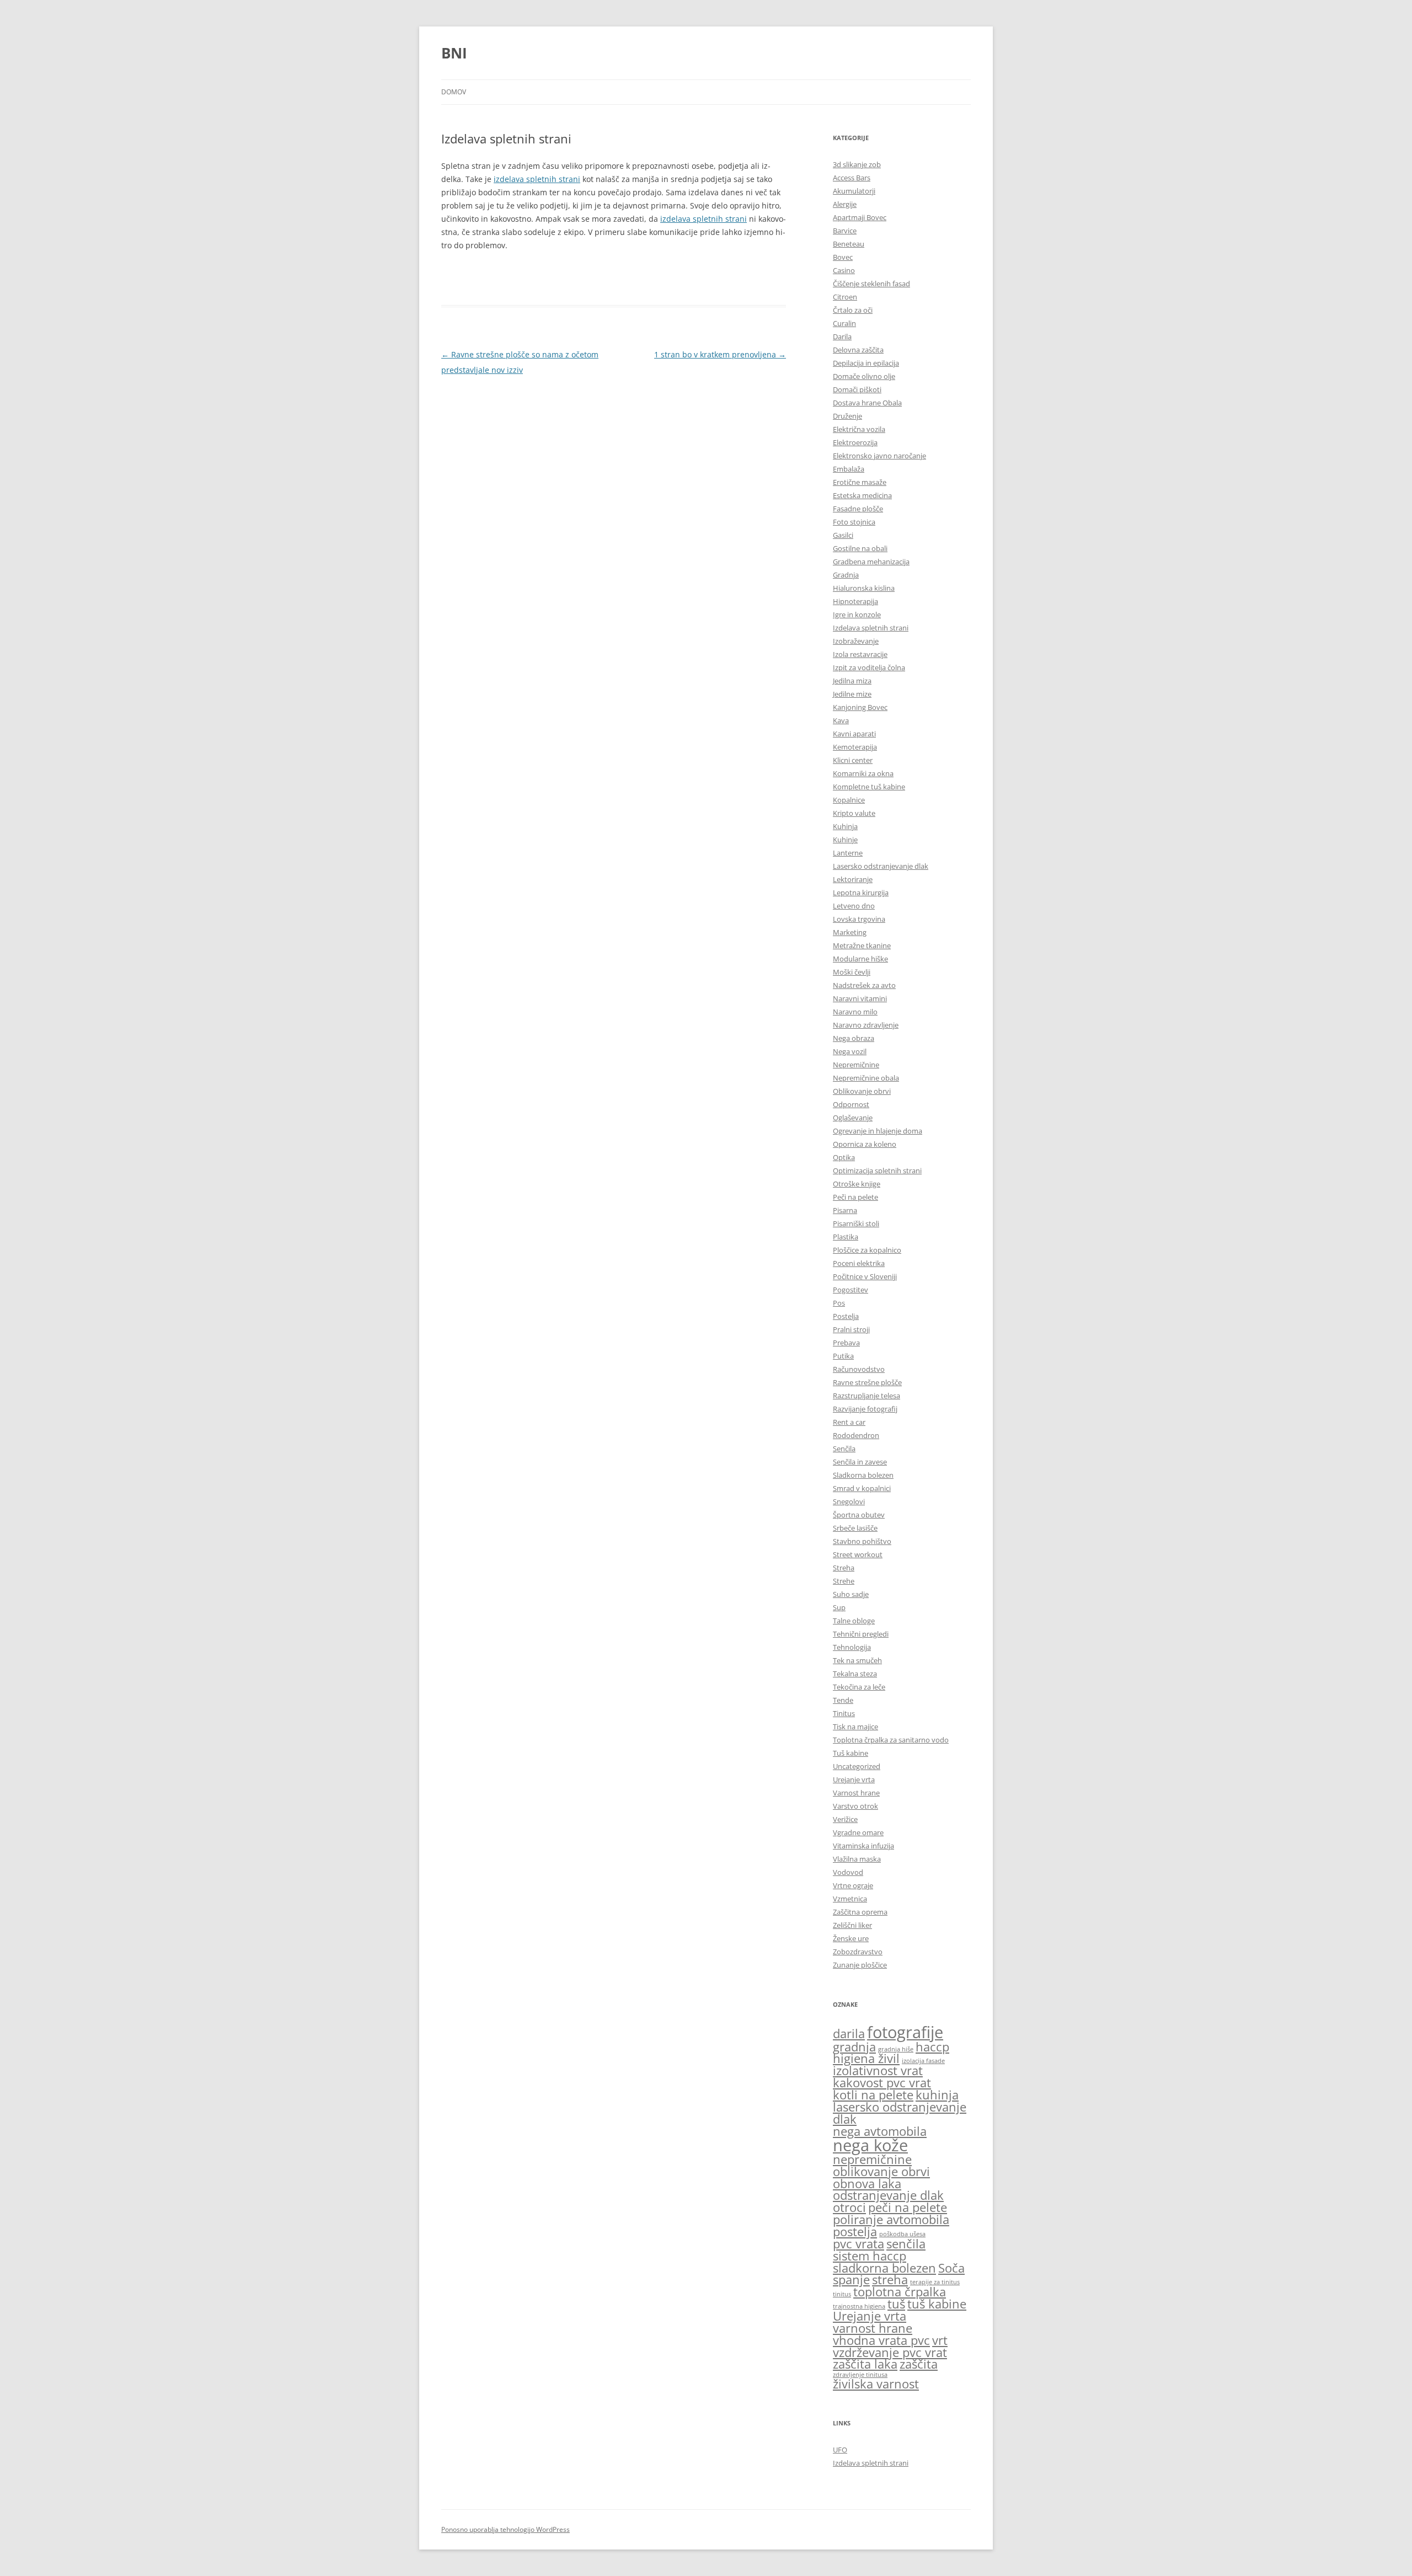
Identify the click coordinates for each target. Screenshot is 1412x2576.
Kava (841, 720)
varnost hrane (873, 2328)
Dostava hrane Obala (867, 403)
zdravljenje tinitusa (860, 2375)
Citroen (845, 297)
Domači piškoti (857, 389)
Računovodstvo (859, 1369)
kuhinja (937, 2095)
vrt (940, 2340)
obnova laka (867, 2184)
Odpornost (851, 1104)
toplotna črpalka (900, 2292)
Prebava (846, 1343)
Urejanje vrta (854, 1779)
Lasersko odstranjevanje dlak (881, 866)
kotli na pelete (873, 2095)
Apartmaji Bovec (860, 217)
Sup (839, 1607)
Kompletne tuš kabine (869, 787)
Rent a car (849, 1422)
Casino (844, 270)
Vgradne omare (858, 1832)
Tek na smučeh (857, 1660)
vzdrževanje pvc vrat (890, 2352)
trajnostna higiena (859, 2306)
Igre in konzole (857, 614)
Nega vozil (850, 1051)
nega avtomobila (880, 2131)
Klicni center (853, 760)
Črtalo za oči (853, 310)
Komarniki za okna (863, 773)
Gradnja (846, 575)
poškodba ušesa (902, 2234)
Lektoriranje (853, 879)
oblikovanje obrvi (881, 2171)
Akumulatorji (854, 191)
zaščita (919, 2364)
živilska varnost (876, 2384)
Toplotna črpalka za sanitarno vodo (891, 1740)
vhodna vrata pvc (881, 2340)
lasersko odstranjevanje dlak (900, 2113)
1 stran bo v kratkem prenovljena (720, 354)
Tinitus (844, 1713)
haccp (932, 2047)
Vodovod (848, 1872)
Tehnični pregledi (861, 1634)
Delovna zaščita (858, 350)
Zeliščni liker (852, 1925)
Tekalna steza (855, 1674)
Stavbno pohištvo (862, 1541)
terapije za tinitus (935, 2282)
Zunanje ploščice (860, 1965)
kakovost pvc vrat (882, 2083)
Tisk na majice (855, 1727)
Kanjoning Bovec (860, 707)
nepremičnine (872, 2159)
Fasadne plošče (858, 509)
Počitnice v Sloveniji (865, 1276)
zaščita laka (865, 2364)
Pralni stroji (851, 1329)
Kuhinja (845, 826)
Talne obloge (854, 1621)
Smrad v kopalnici (862, 1488)
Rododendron (856, 1435)
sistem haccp (870, 2256)
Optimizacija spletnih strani (877, 1171)
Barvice (845, 231)
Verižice (845, 1819)
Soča (951, 2268)
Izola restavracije (860, 654)
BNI (454, 53)
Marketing (850, 932)
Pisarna (845, 1210)
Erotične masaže (860, 482)
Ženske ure (851, 1938)
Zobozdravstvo (858, 1952)
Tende (843, 1700)
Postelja (846, 1316)
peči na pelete (908, 2207)
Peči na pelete (855, 1197)
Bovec (843, 257)
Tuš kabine (851, 1753)
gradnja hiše (896, 2049)
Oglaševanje (853, 1118)
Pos (839, 1303)
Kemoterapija (855, 747)
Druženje (847, 416)
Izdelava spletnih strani (871, 628)
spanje (851, 2280)
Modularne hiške (860, 959)
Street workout (858, 1554)
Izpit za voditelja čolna (869, 667)
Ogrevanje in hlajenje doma (878, 1131)
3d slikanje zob (857, 164)
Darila (842, 336)
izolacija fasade (923, 2061)
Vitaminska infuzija (863, 1846)
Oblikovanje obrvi (862, 1091)
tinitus (842, 2294)
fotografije (905, 2032)
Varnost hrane (856, 1793)
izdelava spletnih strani (537, 179)
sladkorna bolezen (884, 2268)
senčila (906, 2244)
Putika (843, 1356)
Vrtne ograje (853, 1885)
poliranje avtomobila (891, 2219)
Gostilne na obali (860, 548)
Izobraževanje (856, 641)
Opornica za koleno (865, 1144)
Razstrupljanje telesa (867, 1396)
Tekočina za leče (859, 1687)
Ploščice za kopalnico (867, 1250)
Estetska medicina (862, 495)
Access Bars (852, 178)
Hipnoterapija (855, 601)
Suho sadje (851, 1594)
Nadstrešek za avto (864, 985)
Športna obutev (859, 1515)
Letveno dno (854, 906)
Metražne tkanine (862, 945)
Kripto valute (854, 813)
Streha (844, 1568)
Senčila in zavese (860, 1462)
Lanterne (848, 853)
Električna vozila (859, 429)
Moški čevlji (852, 972)
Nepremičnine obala (866, 1078)
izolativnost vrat (878, 2070)
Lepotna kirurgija (861, 892)
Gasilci (843, 535)
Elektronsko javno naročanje (879, 456)
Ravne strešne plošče (867, 1382)
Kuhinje (845, 840)
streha (890, 2280)
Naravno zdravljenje (866, 1025)
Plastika (846, 1237)
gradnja (854, 2047)
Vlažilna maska (857, 1859)
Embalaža (849, 469)
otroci (849, 2207)
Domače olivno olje (864, 376)
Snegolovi (849, 1501)
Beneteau (849, 244)
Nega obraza (854, 1038)
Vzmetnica (850, 1899)
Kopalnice (849, 800)
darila (849, 2033)
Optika (844, 1157)
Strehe (844, 1581)
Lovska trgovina (859, 919)
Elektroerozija (855, 442)
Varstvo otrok (855, 1806)
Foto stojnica (854, 522)
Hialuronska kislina (864, 588)
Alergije (845, 204)
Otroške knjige (857, 1184)
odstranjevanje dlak (888, 2195)
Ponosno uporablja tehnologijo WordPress (506, 2529)
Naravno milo (855, 1012)
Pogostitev (851, 1290)
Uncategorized (857, 1766)
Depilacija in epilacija (866, 363)
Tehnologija (852, 1647)
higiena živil (866, 2058)
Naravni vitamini (860, 998)
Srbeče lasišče (855, 1528)
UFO (840, 2450)
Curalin (844, 323)
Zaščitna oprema (860, 1912)
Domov (454, 92)
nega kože (870, 2145)
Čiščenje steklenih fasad (871, 284)
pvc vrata (859, 2244)
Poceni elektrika (859, 1263)
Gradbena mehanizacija (871, 562)
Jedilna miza (852, 681)
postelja (855, 2232)
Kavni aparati (854, 734)
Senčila (844, 1449)
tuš (896, 2304)
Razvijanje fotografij (865, 1409)
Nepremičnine (856, 1065)
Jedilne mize (852, 694)
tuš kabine (937, 2304)
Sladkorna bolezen (863, 1475)
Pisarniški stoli (856, 1223)
